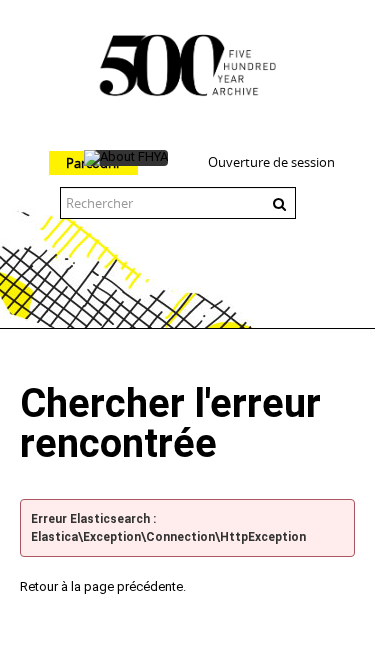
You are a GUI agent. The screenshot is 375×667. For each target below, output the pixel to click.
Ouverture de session (271, 162)
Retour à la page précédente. (103, 586)
